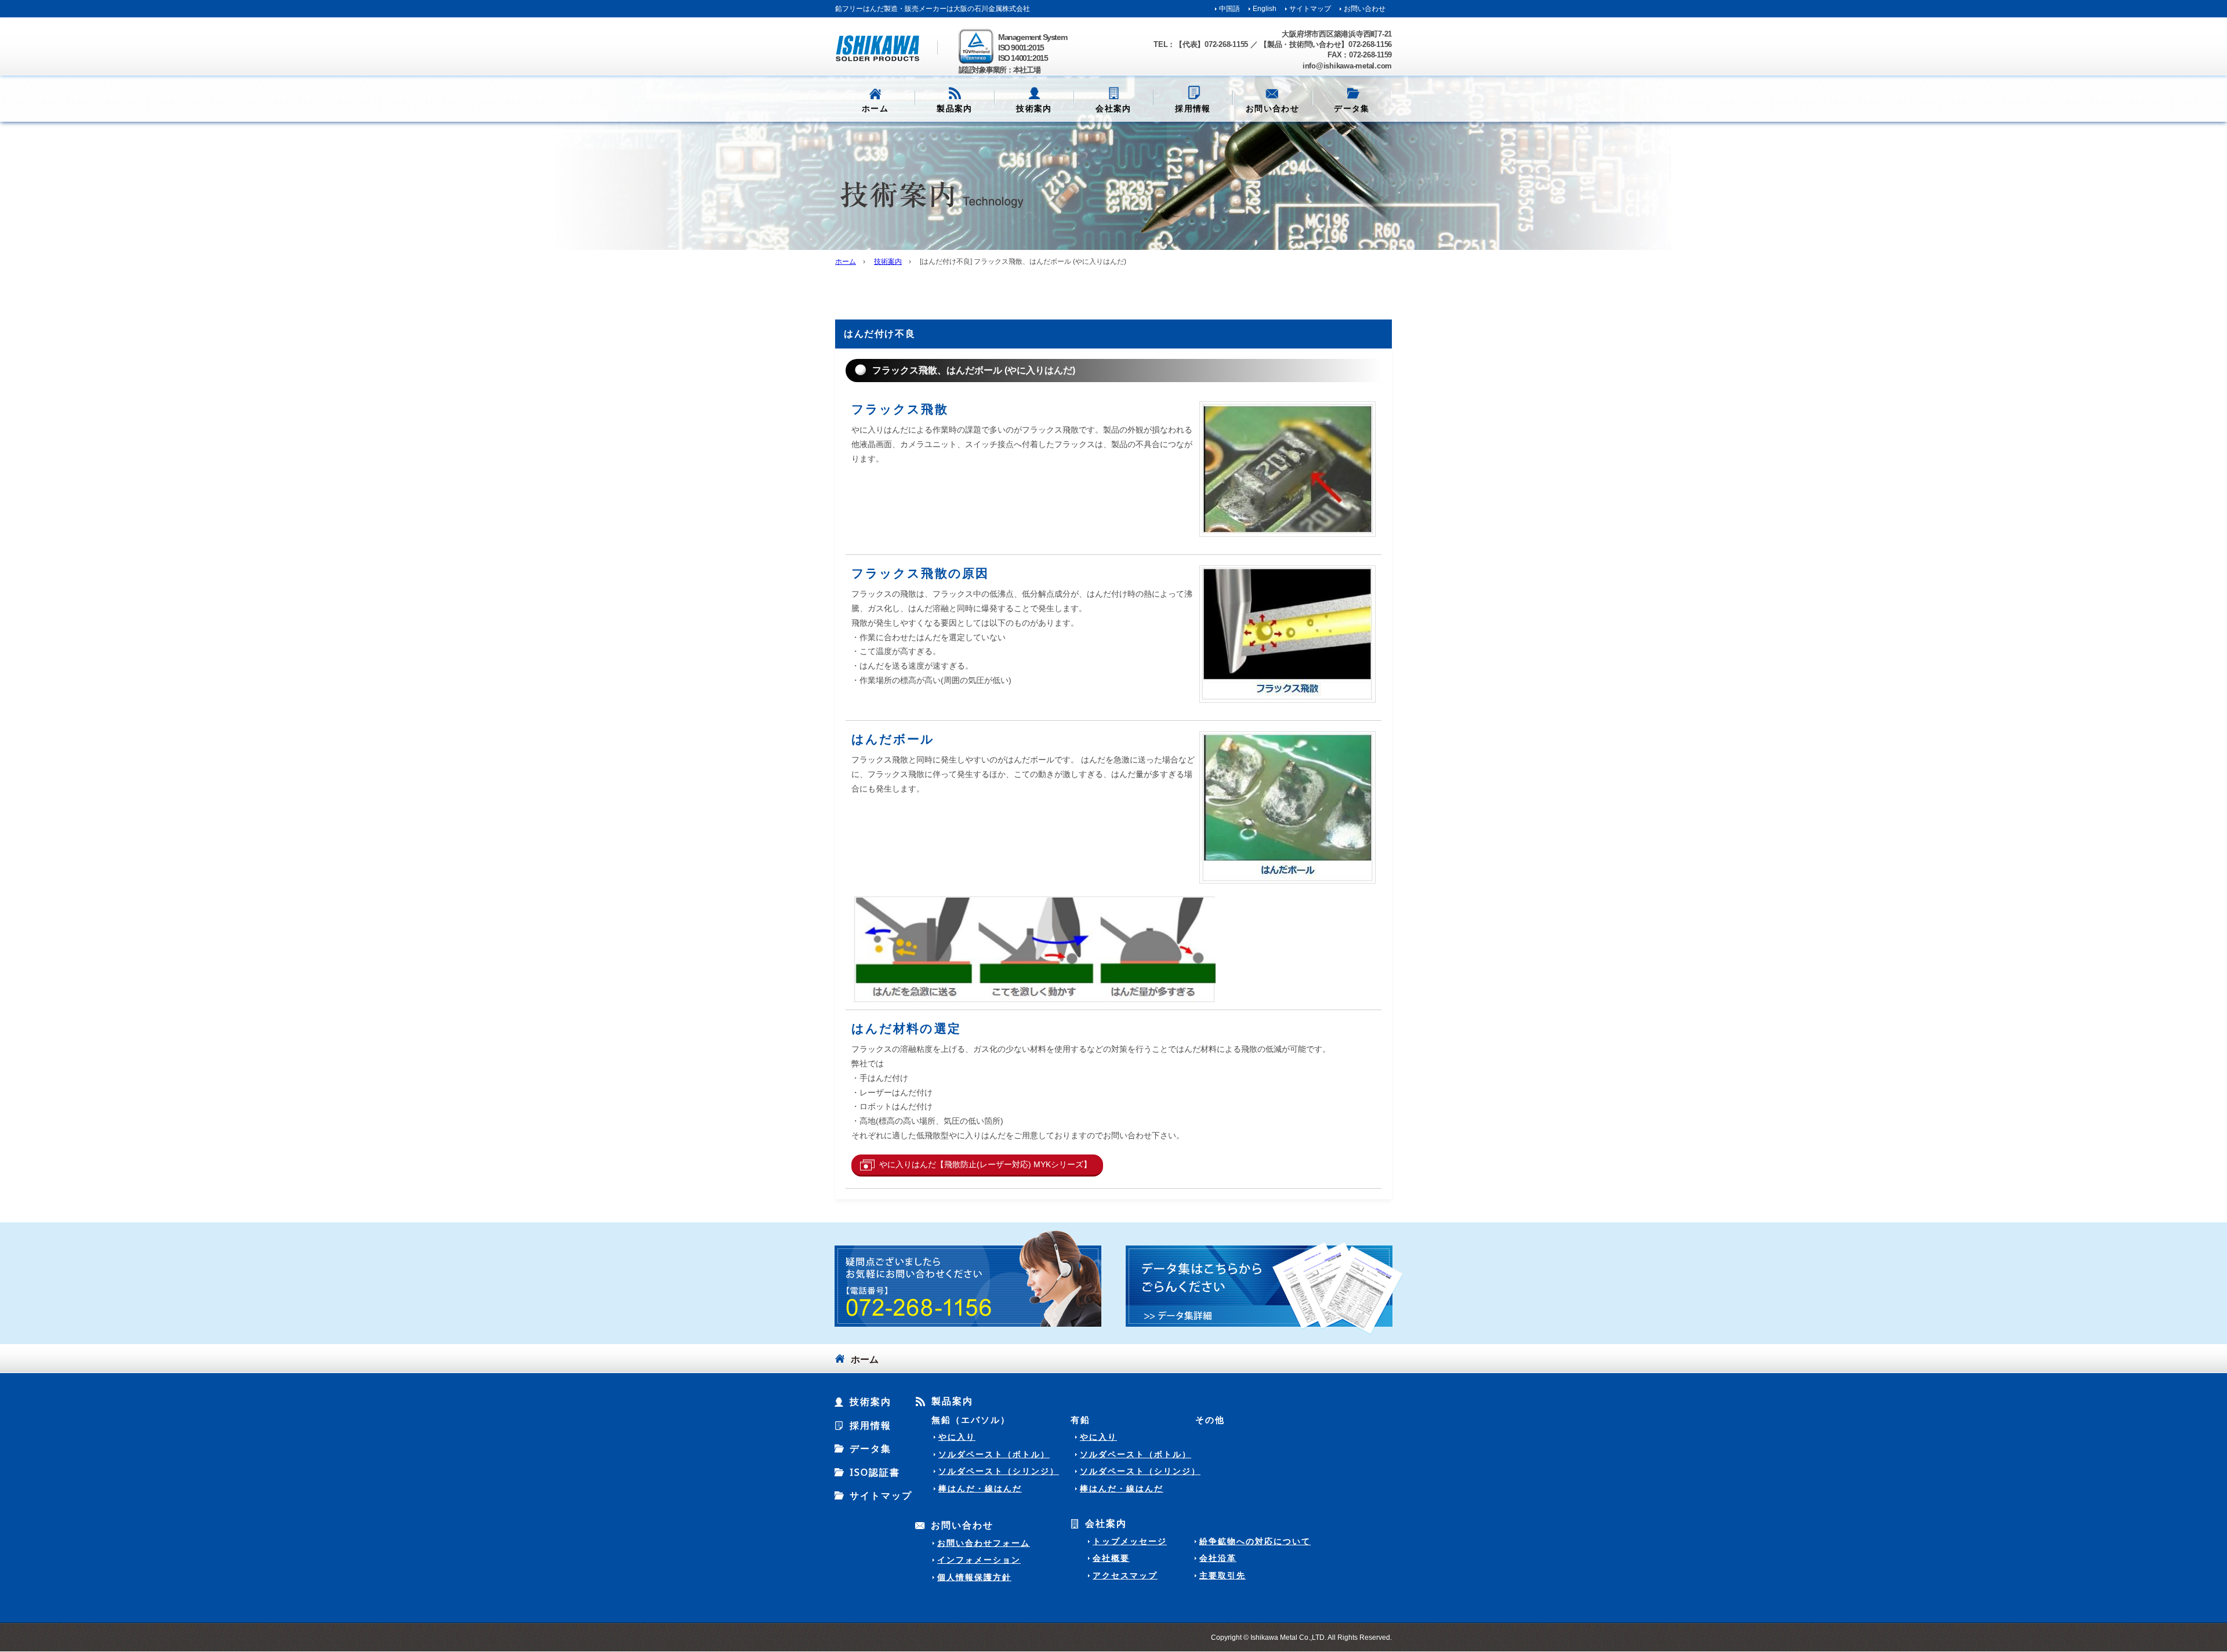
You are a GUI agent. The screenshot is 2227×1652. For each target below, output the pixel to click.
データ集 (871, 1448)
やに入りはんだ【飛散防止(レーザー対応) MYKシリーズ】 (985, 1164)
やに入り (957, 1437)
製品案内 (952, 1402)
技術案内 (1034, 108)
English (1265, 9)
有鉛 (1080, 1419)
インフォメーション (979, 1560)
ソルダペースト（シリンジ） (999, 1471)
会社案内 (1106, 1524)
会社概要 (1111, 1558)
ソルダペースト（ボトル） (994, 1454)
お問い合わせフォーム (984, 1543)
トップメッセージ (1130, 1541)
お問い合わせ (1365, 9)
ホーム (875, 108)
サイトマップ (1310, 9)
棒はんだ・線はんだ (980, 1488)
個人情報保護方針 (974, 1577)
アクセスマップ (1125, 1575)
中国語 (1229, 9)
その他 (1210, 1419)
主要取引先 (1223, 1575)
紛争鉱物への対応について (1255, 1541)
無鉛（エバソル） (971, 1419)
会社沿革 (1218, 1558)
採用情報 (1193, 108)
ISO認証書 (875, 1472)
